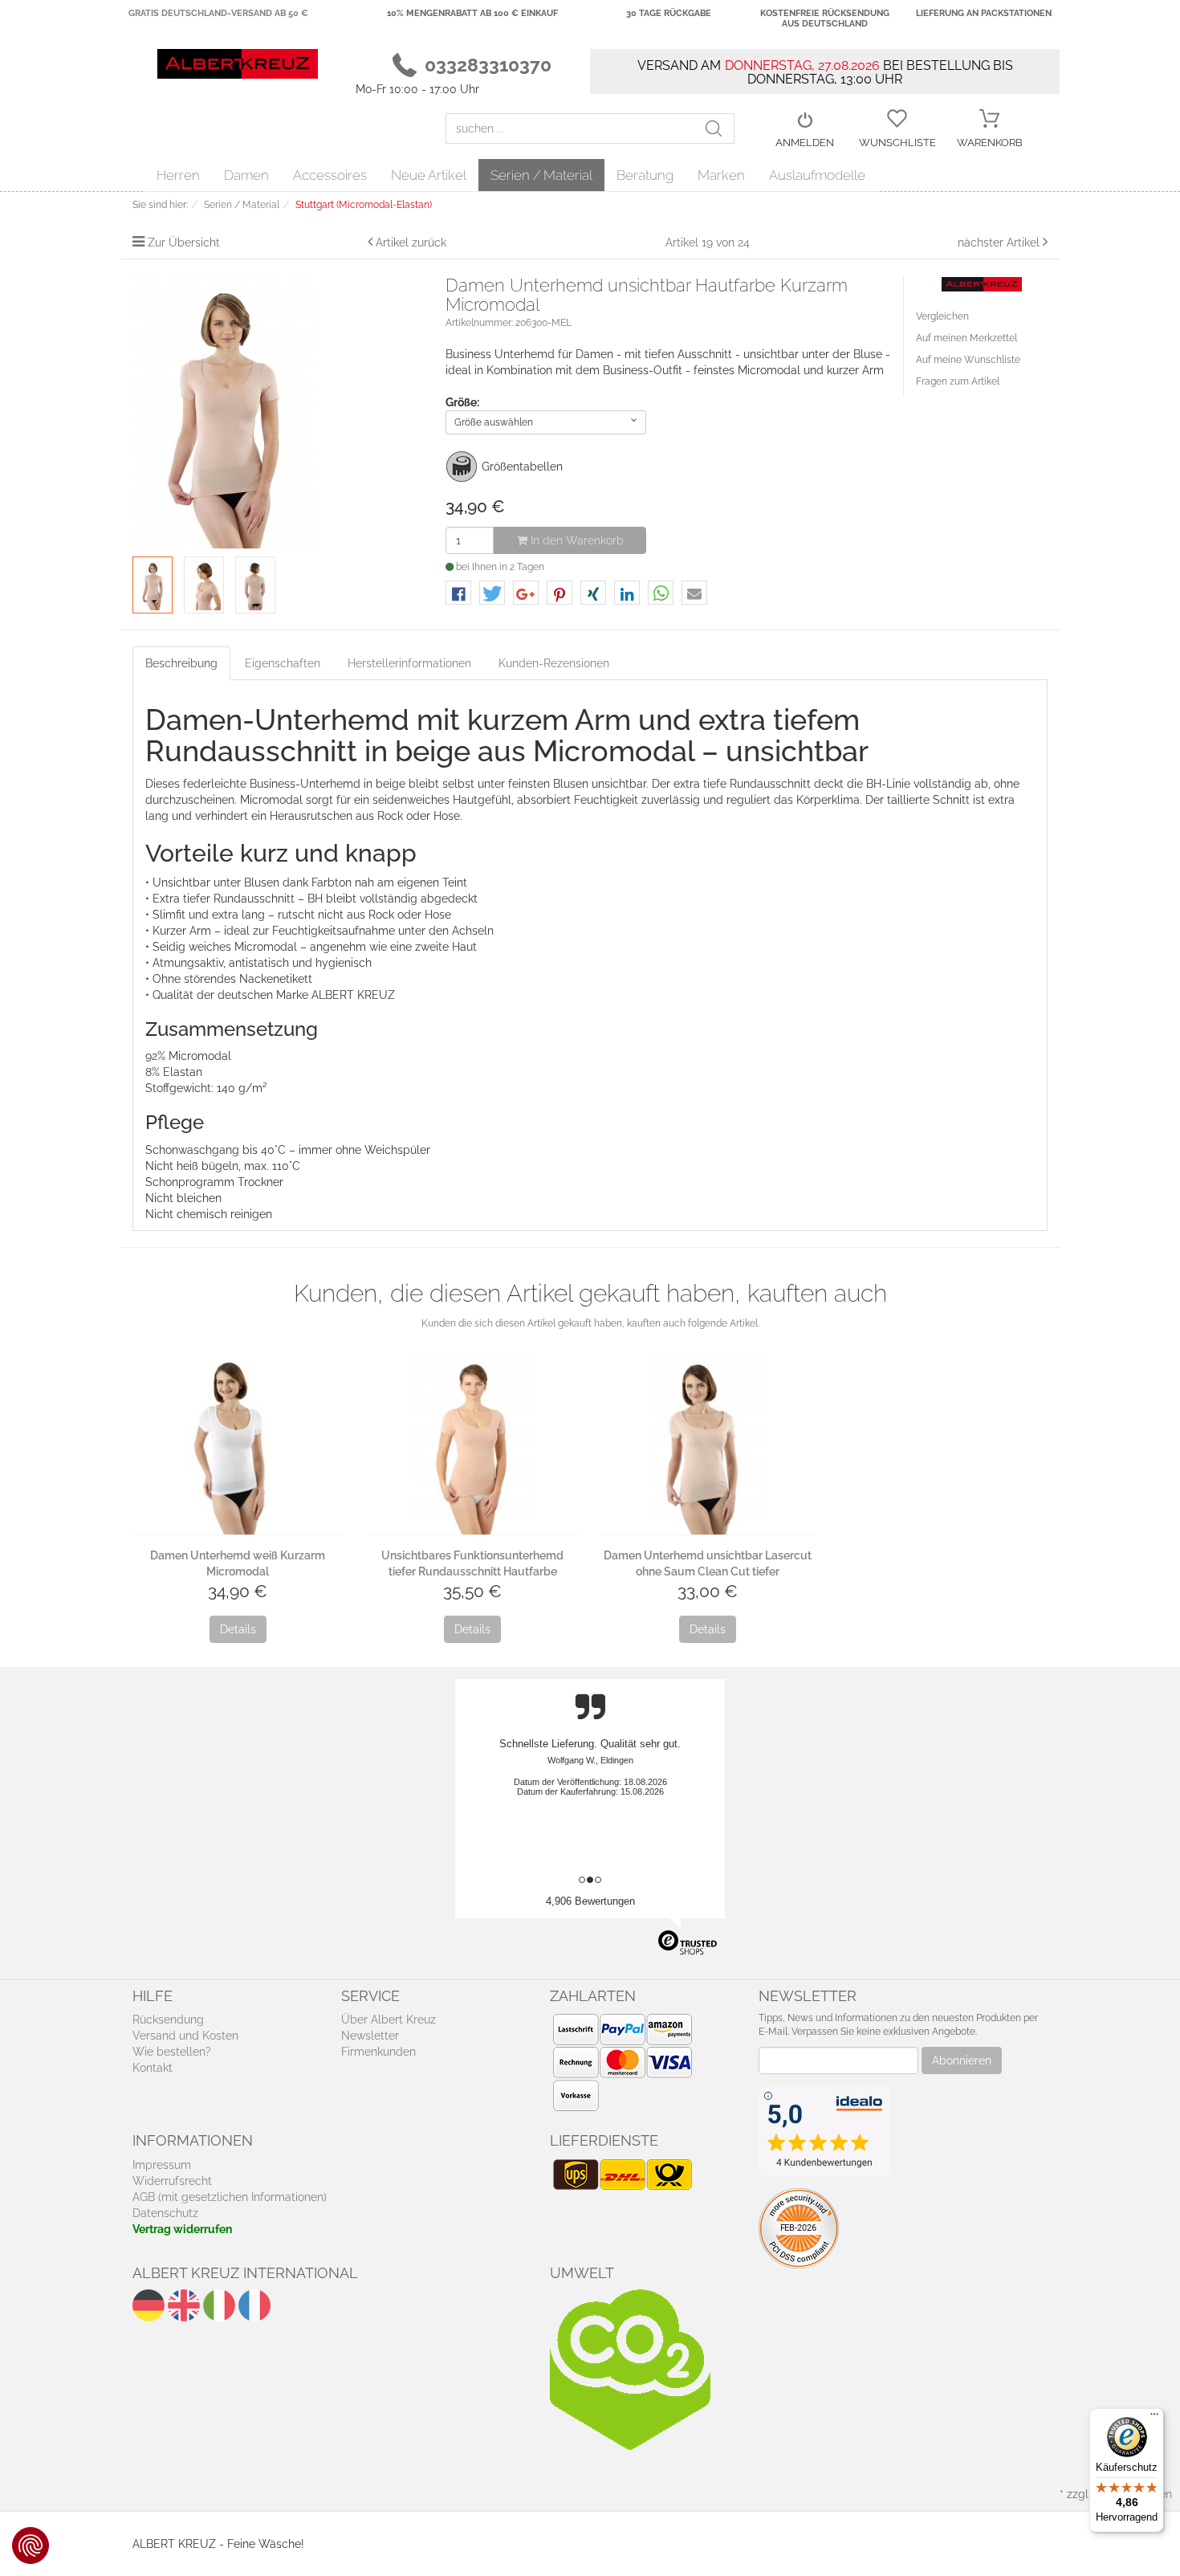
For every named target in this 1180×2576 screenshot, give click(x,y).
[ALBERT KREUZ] (238, 63)
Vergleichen (942, 316)
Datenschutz (165, 2213)
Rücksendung (168, 2020)
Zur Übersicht (184, 243)
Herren (178, 175)
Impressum (162, 2165)
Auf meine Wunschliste (968, 360)
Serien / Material (541, 175)
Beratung (645, 175)
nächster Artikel (1000, 243)
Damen (246, 175)
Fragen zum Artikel (958, 381)
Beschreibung (181, 663)
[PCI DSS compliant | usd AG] (799, 2228)
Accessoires (330, 175)
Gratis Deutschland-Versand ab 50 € (218, 13)
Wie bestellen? (172, 2052)
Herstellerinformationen (409, 663)
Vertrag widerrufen (182, 2229)
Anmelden (805, 143)
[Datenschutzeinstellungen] (31, 2545)
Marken (721, 175)
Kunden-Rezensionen (554, 663)
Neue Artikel (429, 175)
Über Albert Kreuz (389, 2020)
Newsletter (370, 2036)
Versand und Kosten (185, 2036)
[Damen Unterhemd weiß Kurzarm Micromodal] (238, 1444)
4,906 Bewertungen (590, 1901)
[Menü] (1154, 2418)
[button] (458, 594)
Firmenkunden (378, 2052)
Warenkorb (990, 143)
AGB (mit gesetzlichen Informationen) (230, 2197)
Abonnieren (962, 2060)
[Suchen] (719, 128)
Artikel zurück (411, 243)
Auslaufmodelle (817, 175)
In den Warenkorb (576, 540)
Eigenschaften (283, 663)
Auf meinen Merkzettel (966, 338)
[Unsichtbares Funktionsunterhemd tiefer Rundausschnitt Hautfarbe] (473, 1444)
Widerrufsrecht (172, 2181)
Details (238, 1629)
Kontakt (153, 2068)
